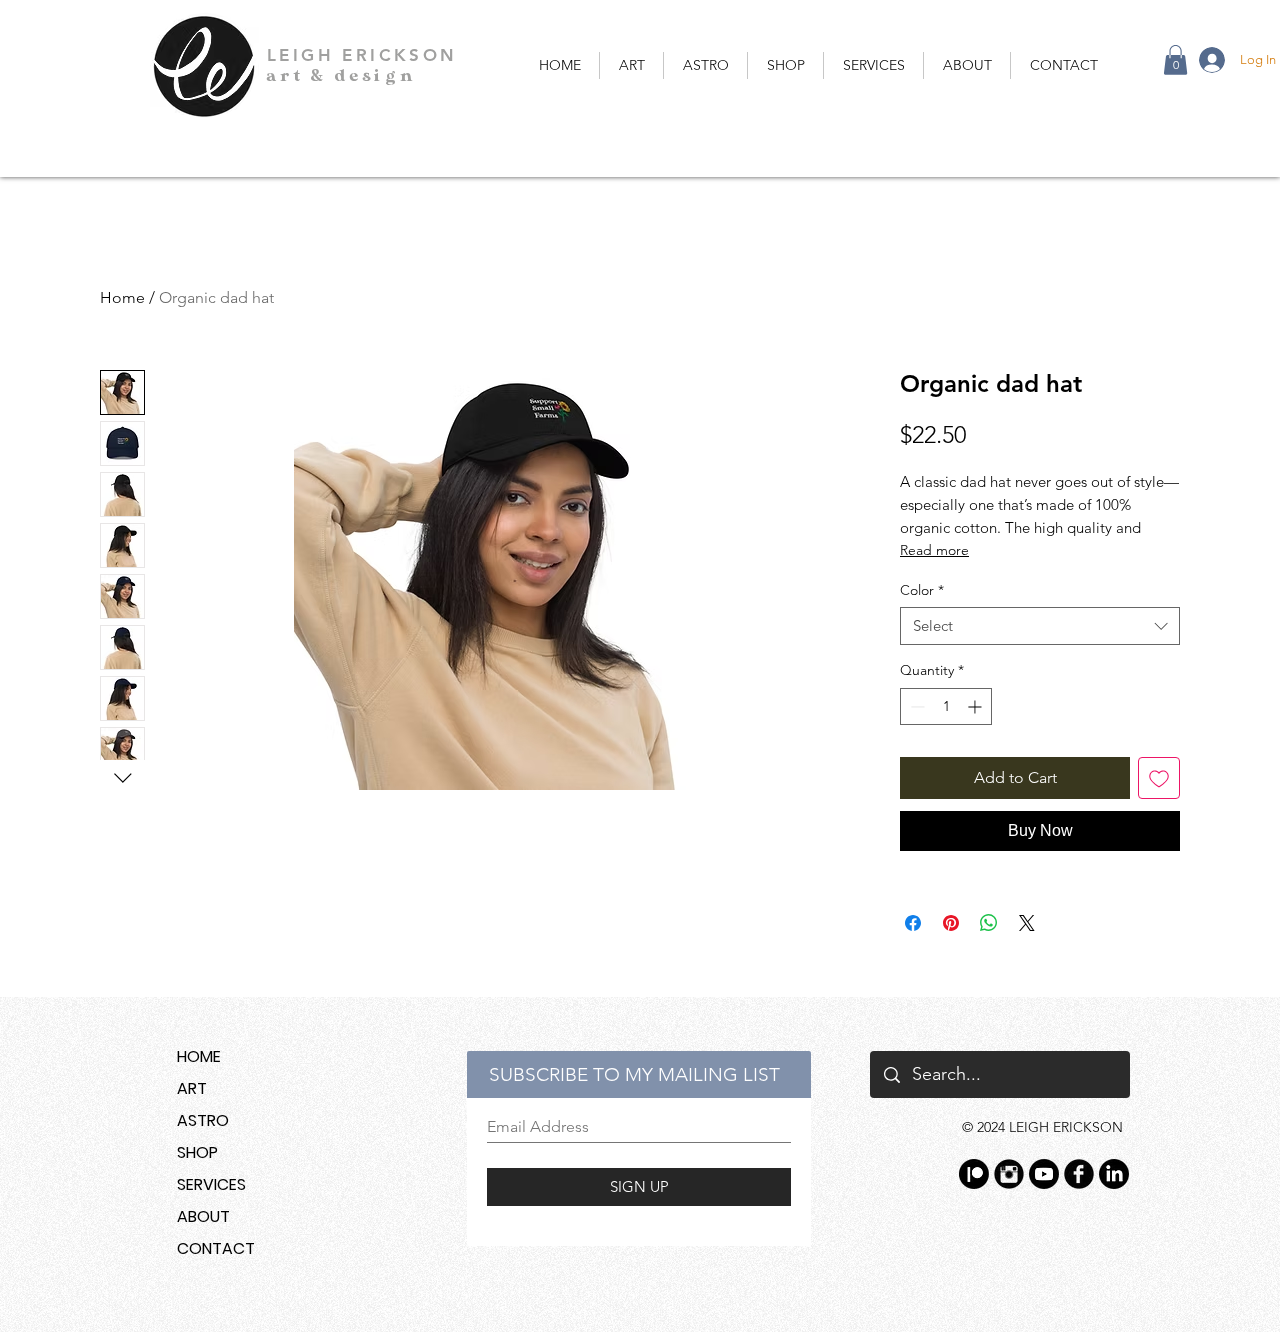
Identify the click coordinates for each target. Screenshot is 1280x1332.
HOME (199, 1056)
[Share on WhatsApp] (989, 923)
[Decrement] (915, 706)
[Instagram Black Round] (1009, 1174)
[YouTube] (1044, 1174)
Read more (934, 550)
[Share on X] (1027, 923)
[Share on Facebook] (913, 923)
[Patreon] (974, 1174)
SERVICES (211, 1184)
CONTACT (216, 1248)
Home (122, 297)
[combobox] (1040, 626)
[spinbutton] (946, 706)
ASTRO (203, 1120)
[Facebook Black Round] (1079, 1174)
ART (192, 1088)
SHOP (197, 1152)
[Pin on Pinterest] (951, 923)
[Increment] (976, 706)
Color (922, 590)
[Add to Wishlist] (1159, 778)
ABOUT (203, 1216)
